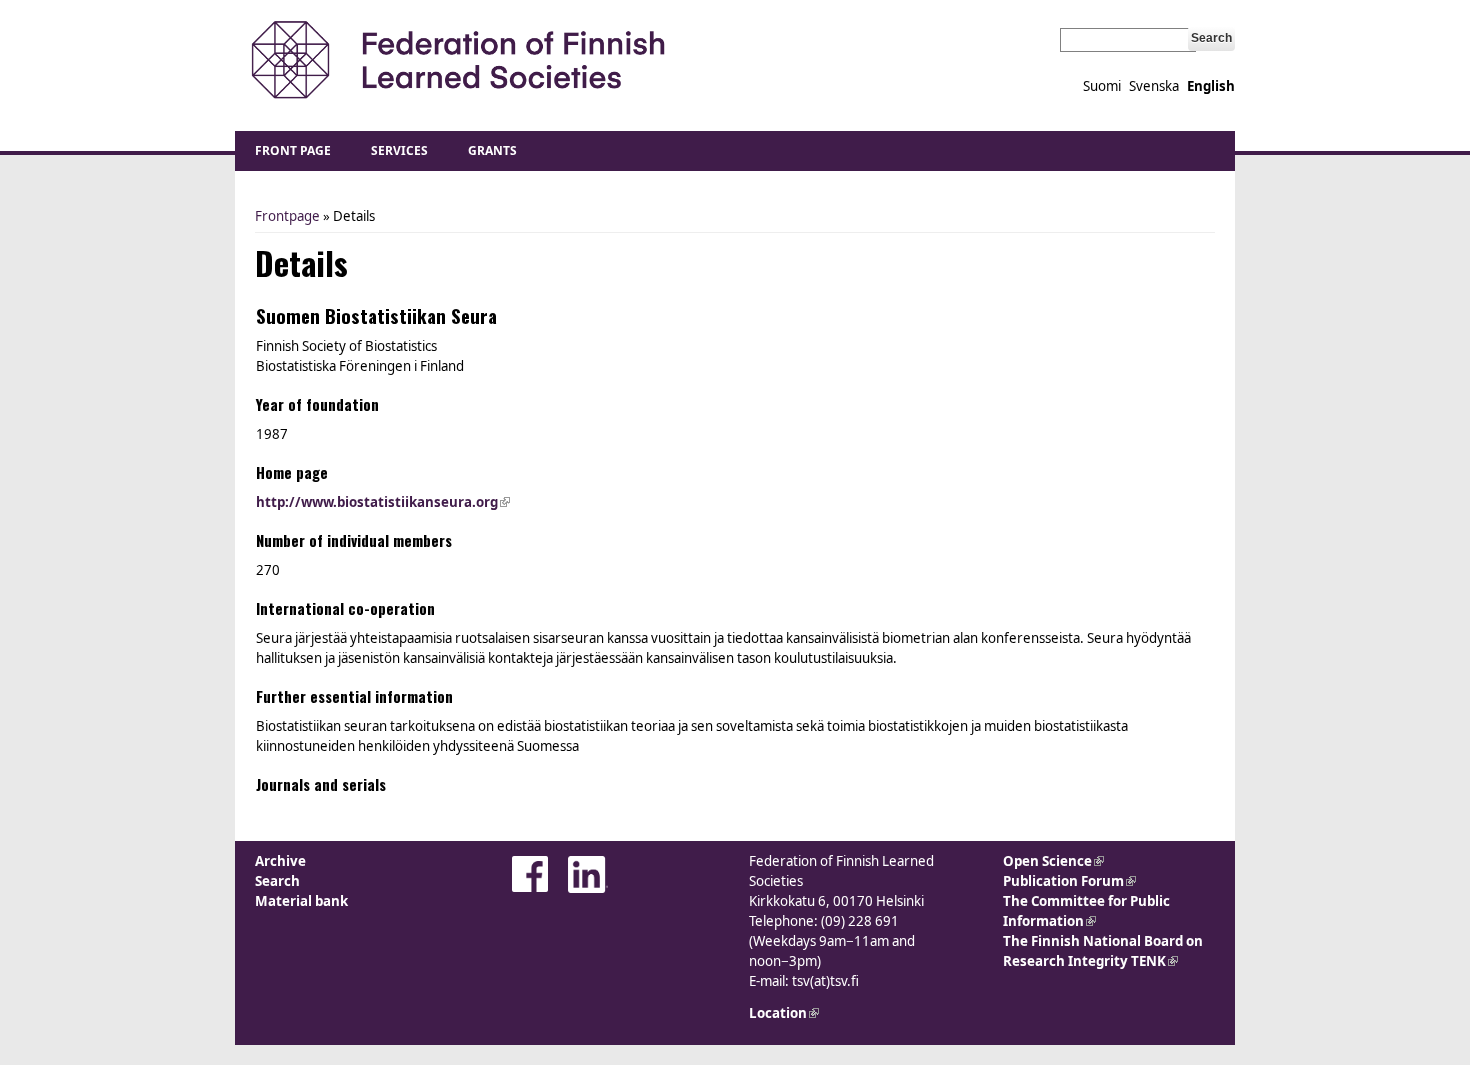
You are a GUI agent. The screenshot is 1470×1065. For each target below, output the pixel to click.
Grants (492, 150)
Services (399, 150)
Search (277, 881)
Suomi (1102, 86)
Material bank (301, 901)
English (1211, 86)
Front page (293, 150)
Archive (280, 861)
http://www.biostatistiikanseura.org (383, 502)
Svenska (1154, 86)
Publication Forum (1069, 881)
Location (784, 1013)
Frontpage (287, 216)
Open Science (1053, 861)
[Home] (457, 60)
